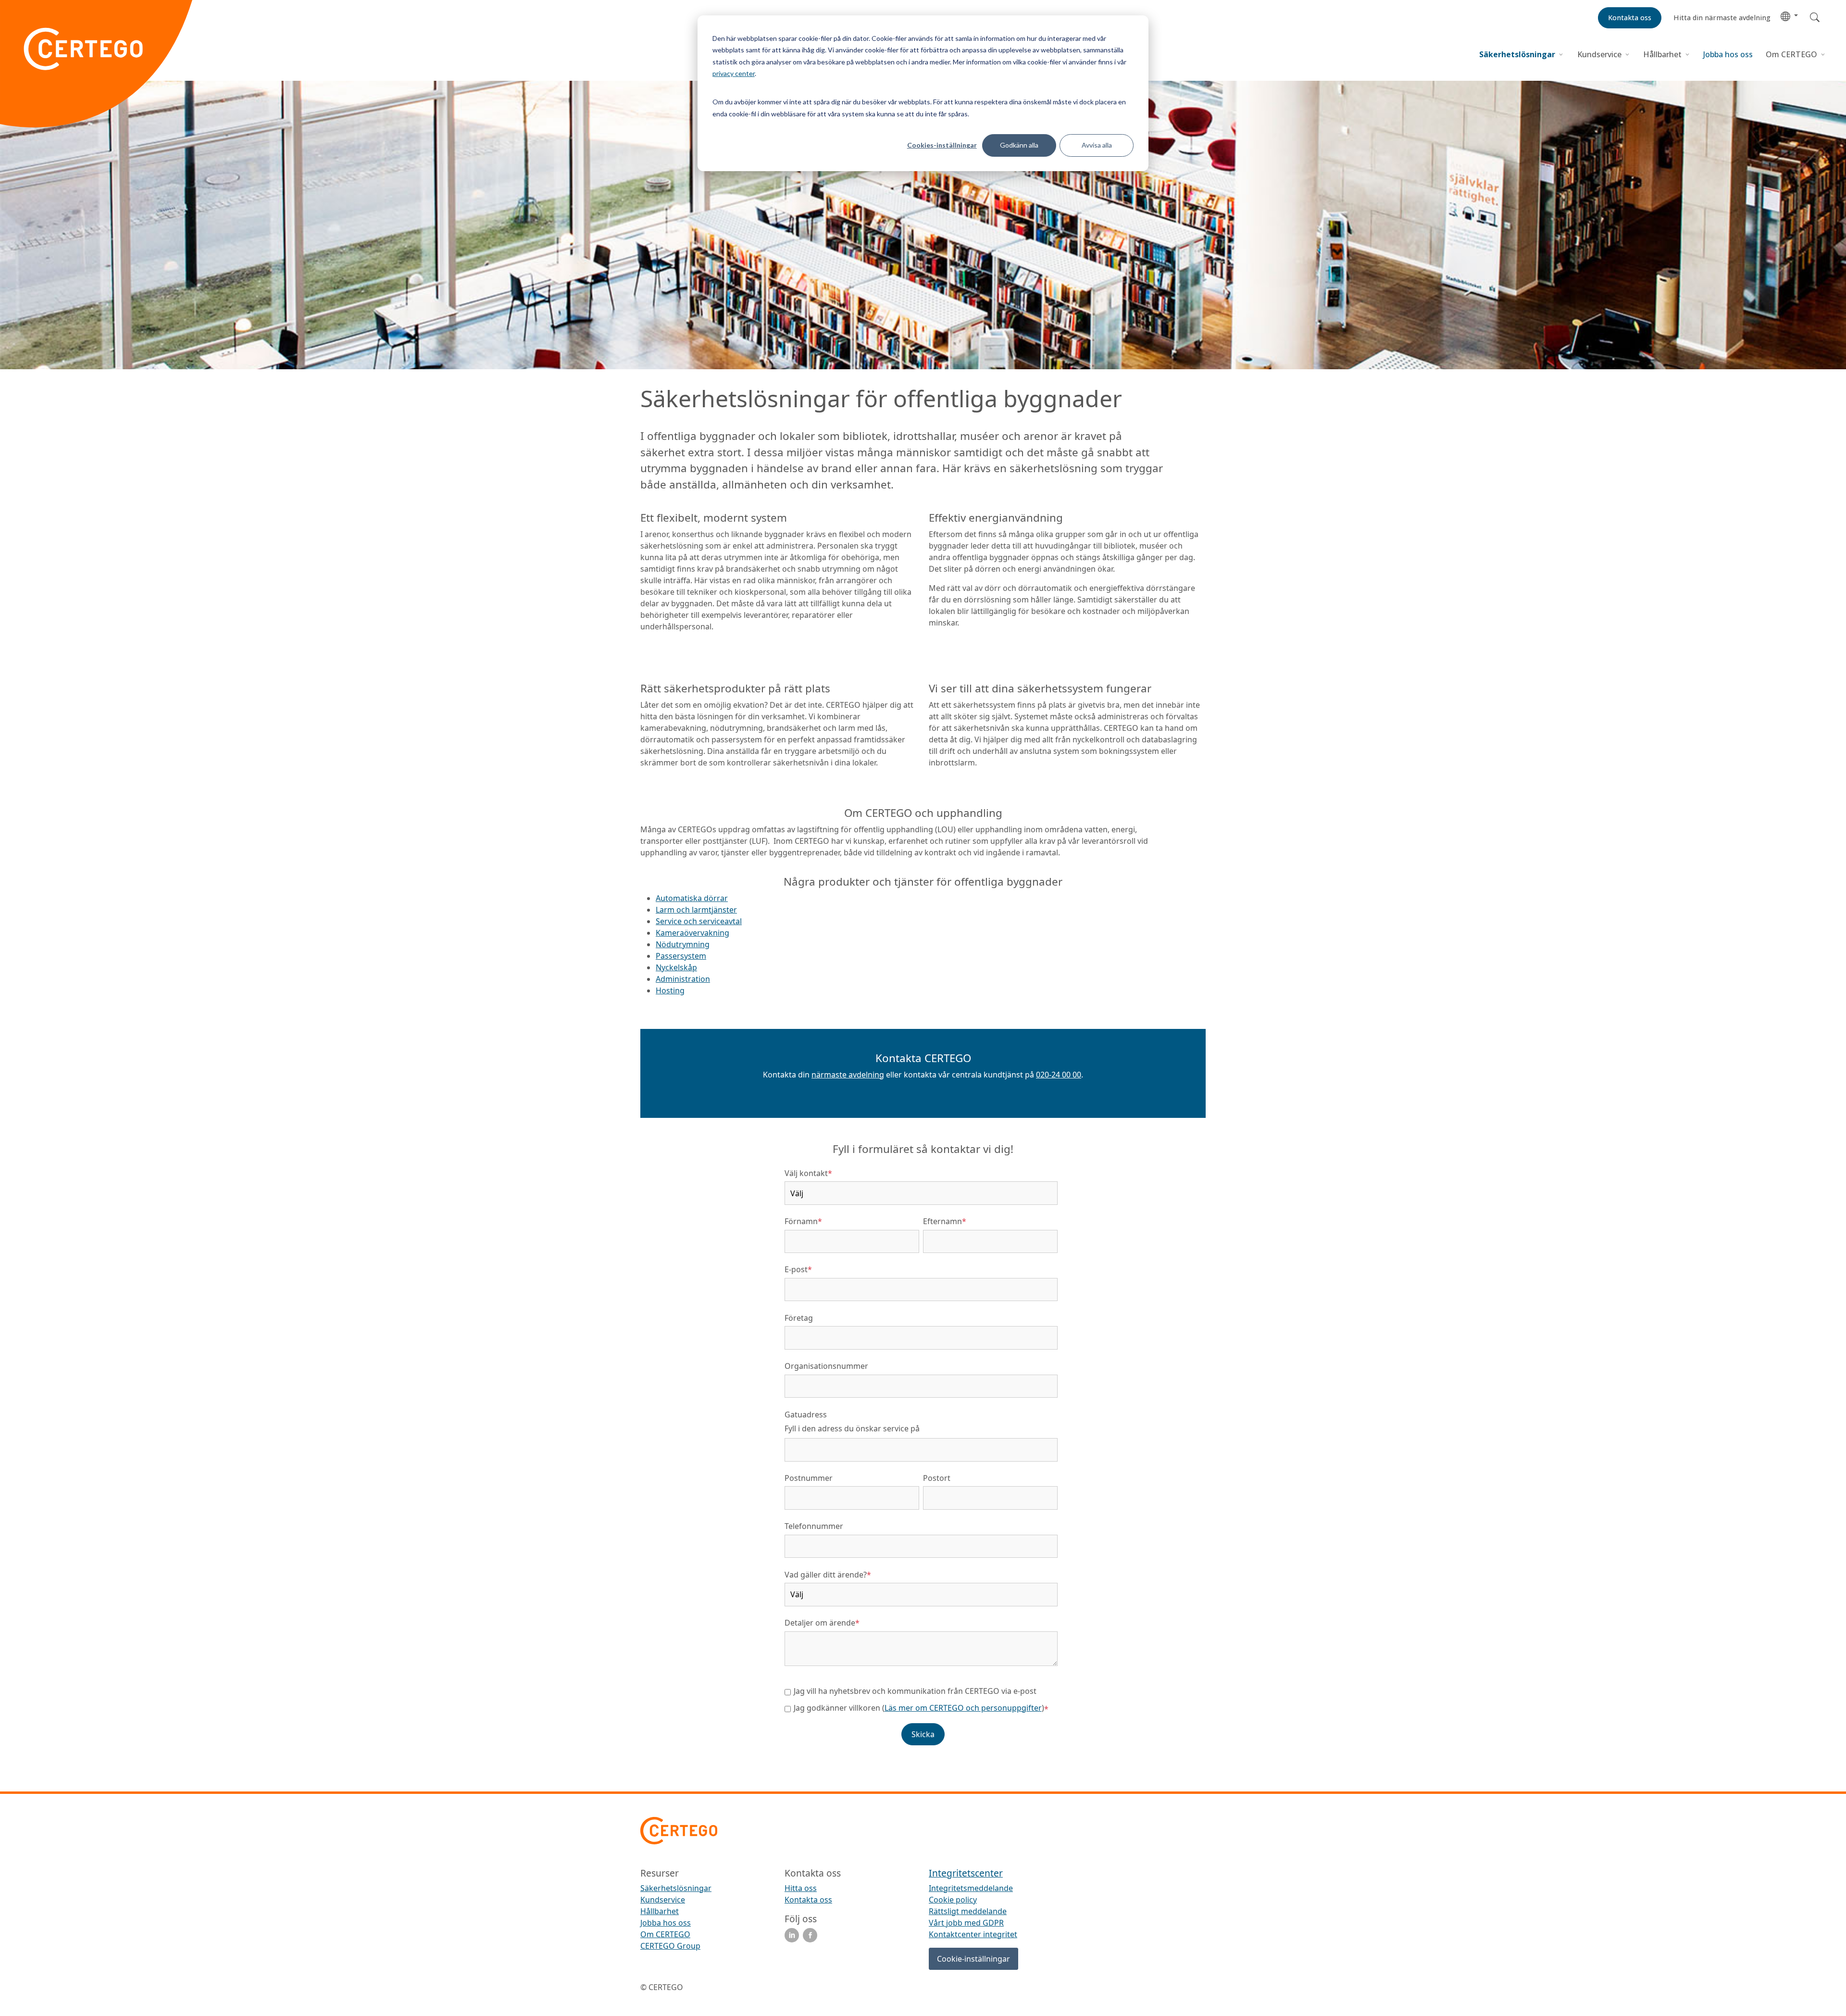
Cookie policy (953, 1900)
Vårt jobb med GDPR (966, 1923)
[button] (1789, 16)
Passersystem (681, 956)
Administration (683, 979)
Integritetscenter (966, 1873)
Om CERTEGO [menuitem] (665, 1934)
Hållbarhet (1662, 54)
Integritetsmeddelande (971, 1888)
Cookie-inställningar (973, 1959)
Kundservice (1599, 54)
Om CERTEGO (1792, 54)
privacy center (734, 73)
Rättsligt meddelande (968, 1911)
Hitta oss (801, 1888)
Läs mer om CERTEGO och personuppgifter (963, 1708)
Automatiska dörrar (692, 898)
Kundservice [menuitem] (663, 1900)
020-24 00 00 (1059, 1075)
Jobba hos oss (1728, 54)
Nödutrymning (683, 944)
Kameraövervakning (692, 933)
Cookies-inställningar (942, 145)
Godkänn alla (1019, 145)
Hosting (670, 990)
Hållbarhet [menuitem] (660, 1911)
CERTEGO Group (670, 1946)
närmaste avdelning (848, 1075)
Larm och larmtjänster (696, 910)
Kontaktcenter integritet (973, 1934)
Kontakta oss (808, 1900)
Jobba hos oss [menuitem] (666, 1923)
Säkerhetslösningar (1517, 54)
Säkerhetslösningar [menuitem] (676, 1888)
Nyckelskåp (676, 967)
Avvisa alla (1097, 145)
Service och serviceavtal (699, 921)
